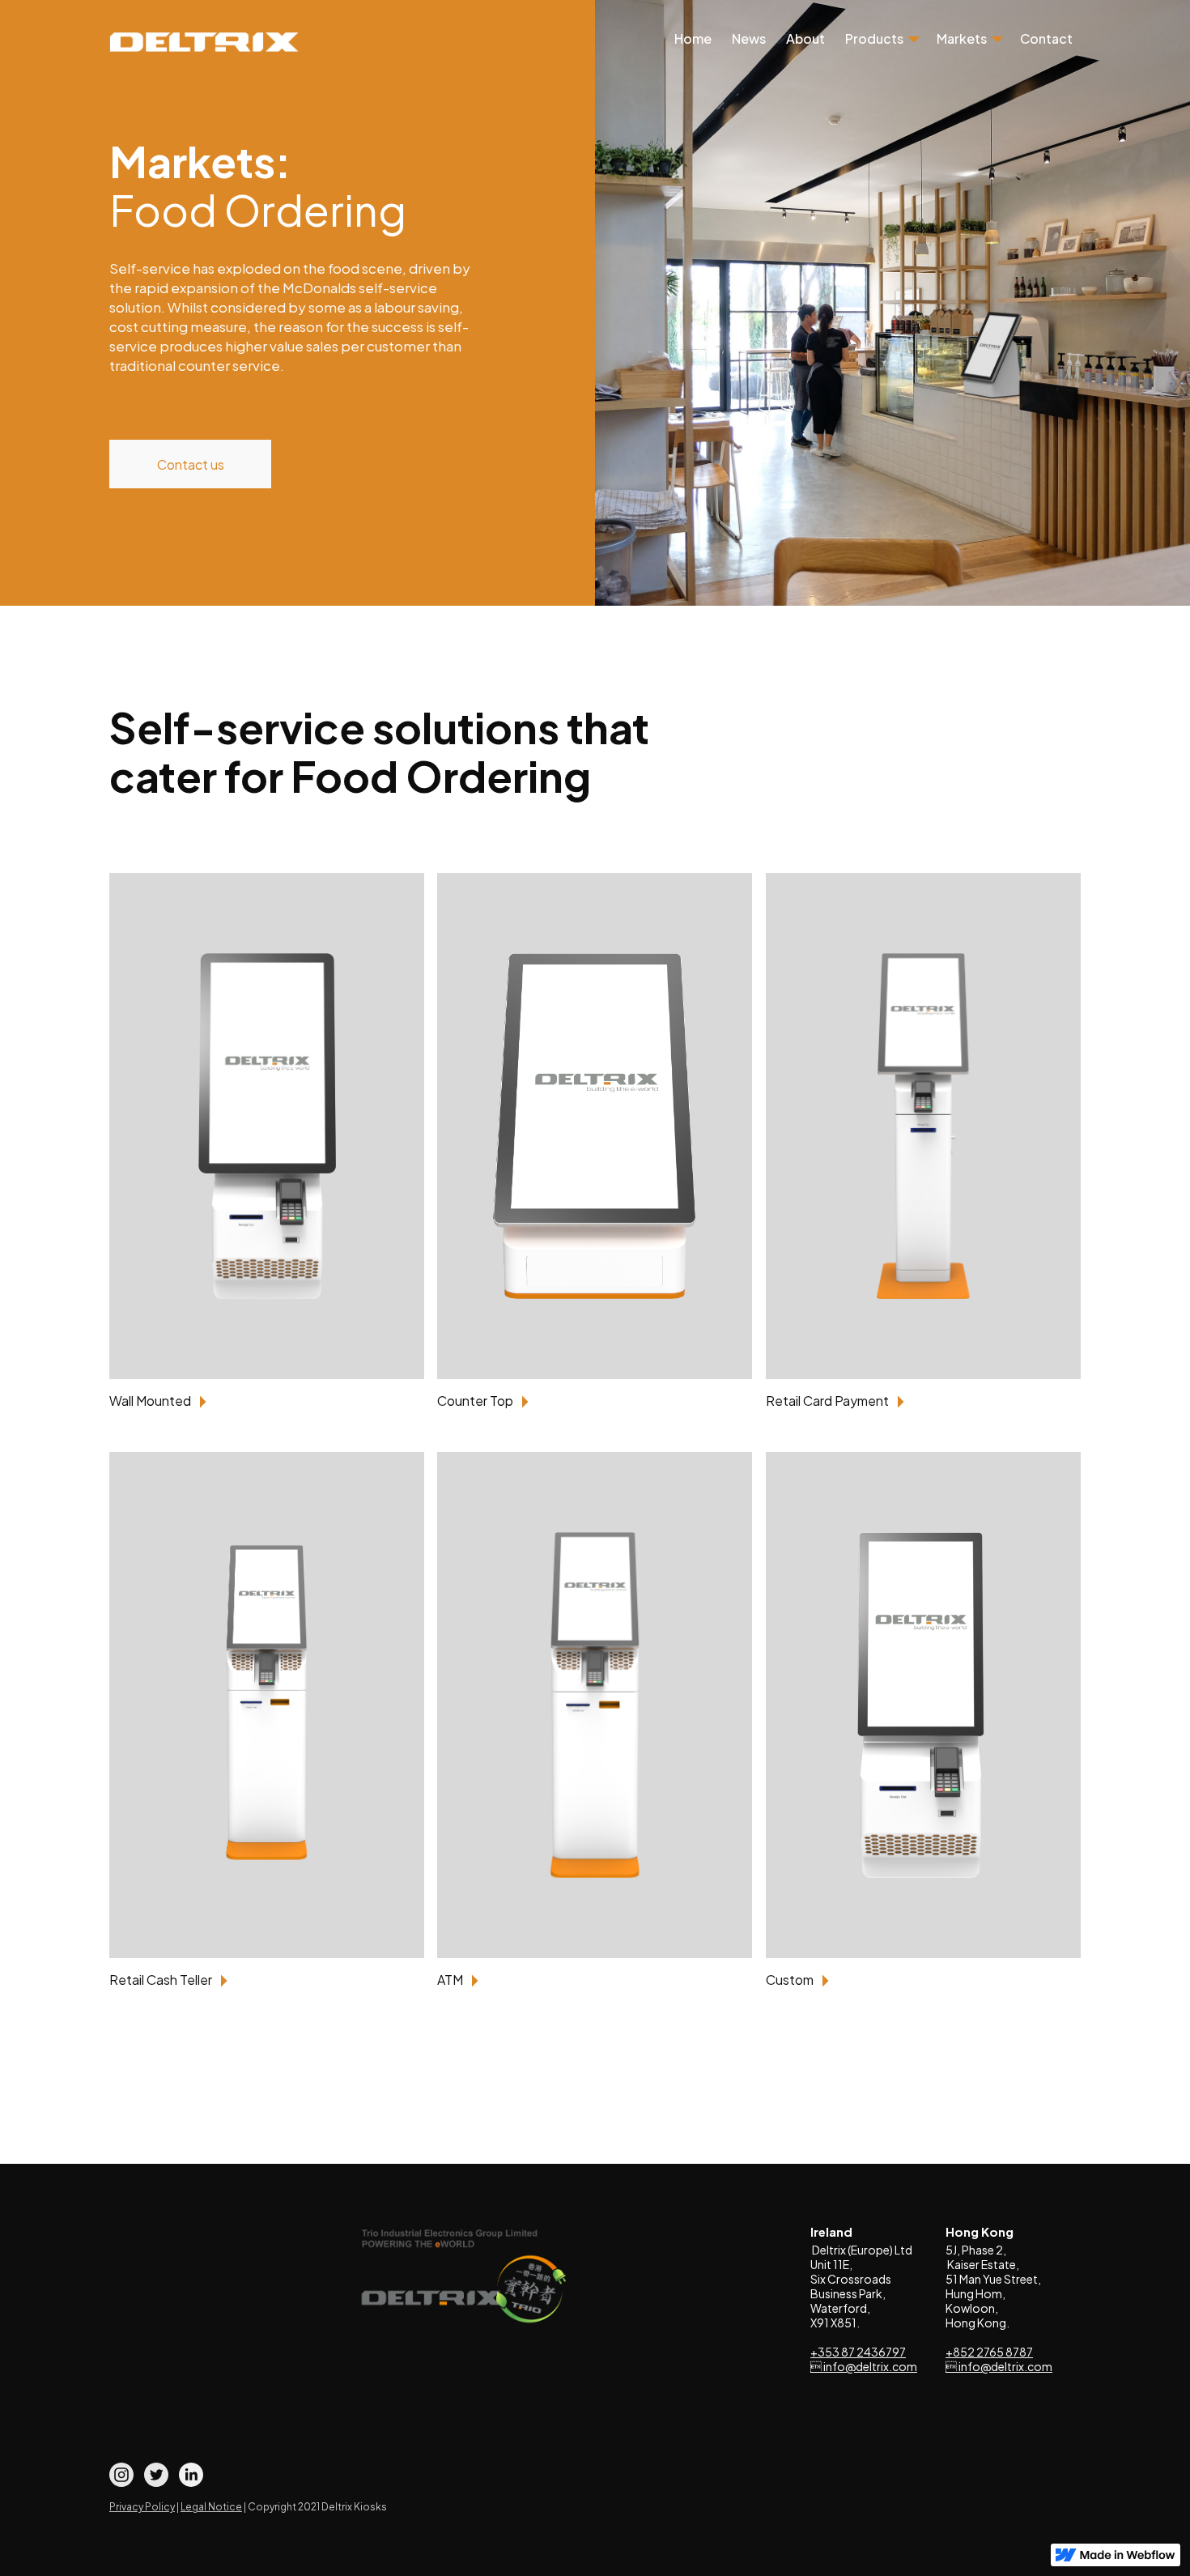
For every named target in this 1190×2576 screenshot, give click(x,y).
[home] (204, 42)
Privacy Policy (142, 2507)
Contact (1046, 40)
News (749, 40)
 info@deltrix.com (864, 2366)
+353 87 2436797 (858, 2352)
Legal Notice (211, 2507)
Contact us (191, 464)
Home (693, 40)
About (805, 40)
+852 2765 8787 (989, 2352)
